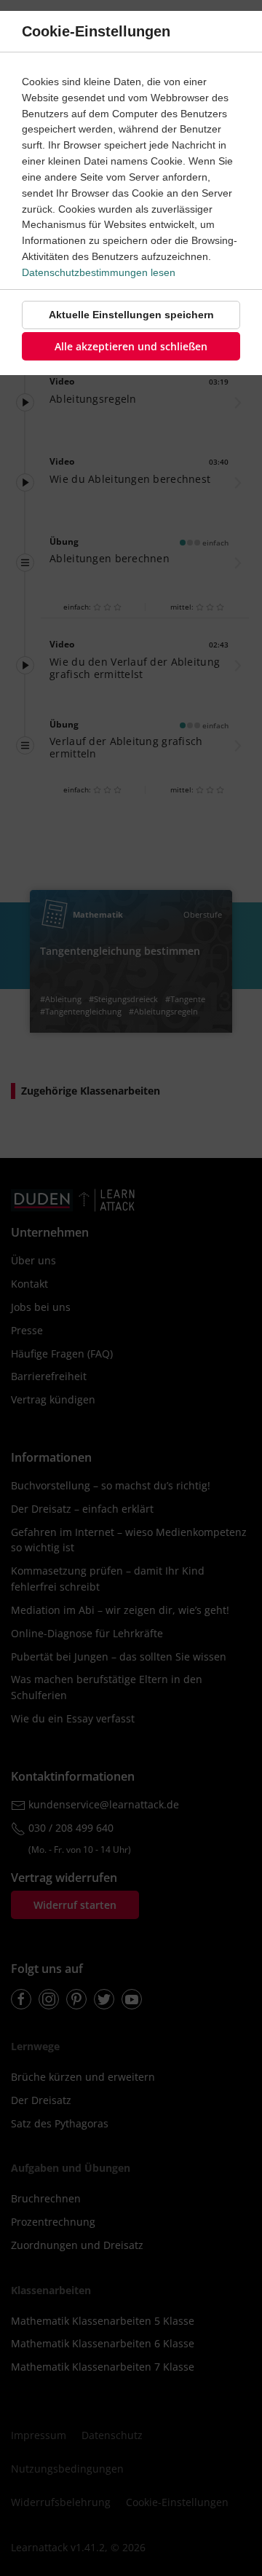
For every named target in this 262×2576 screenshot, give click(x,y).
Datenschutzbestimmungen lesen (99, 272)
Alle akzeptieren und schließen (131, 346)
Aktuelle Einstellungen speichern (131, 315)
